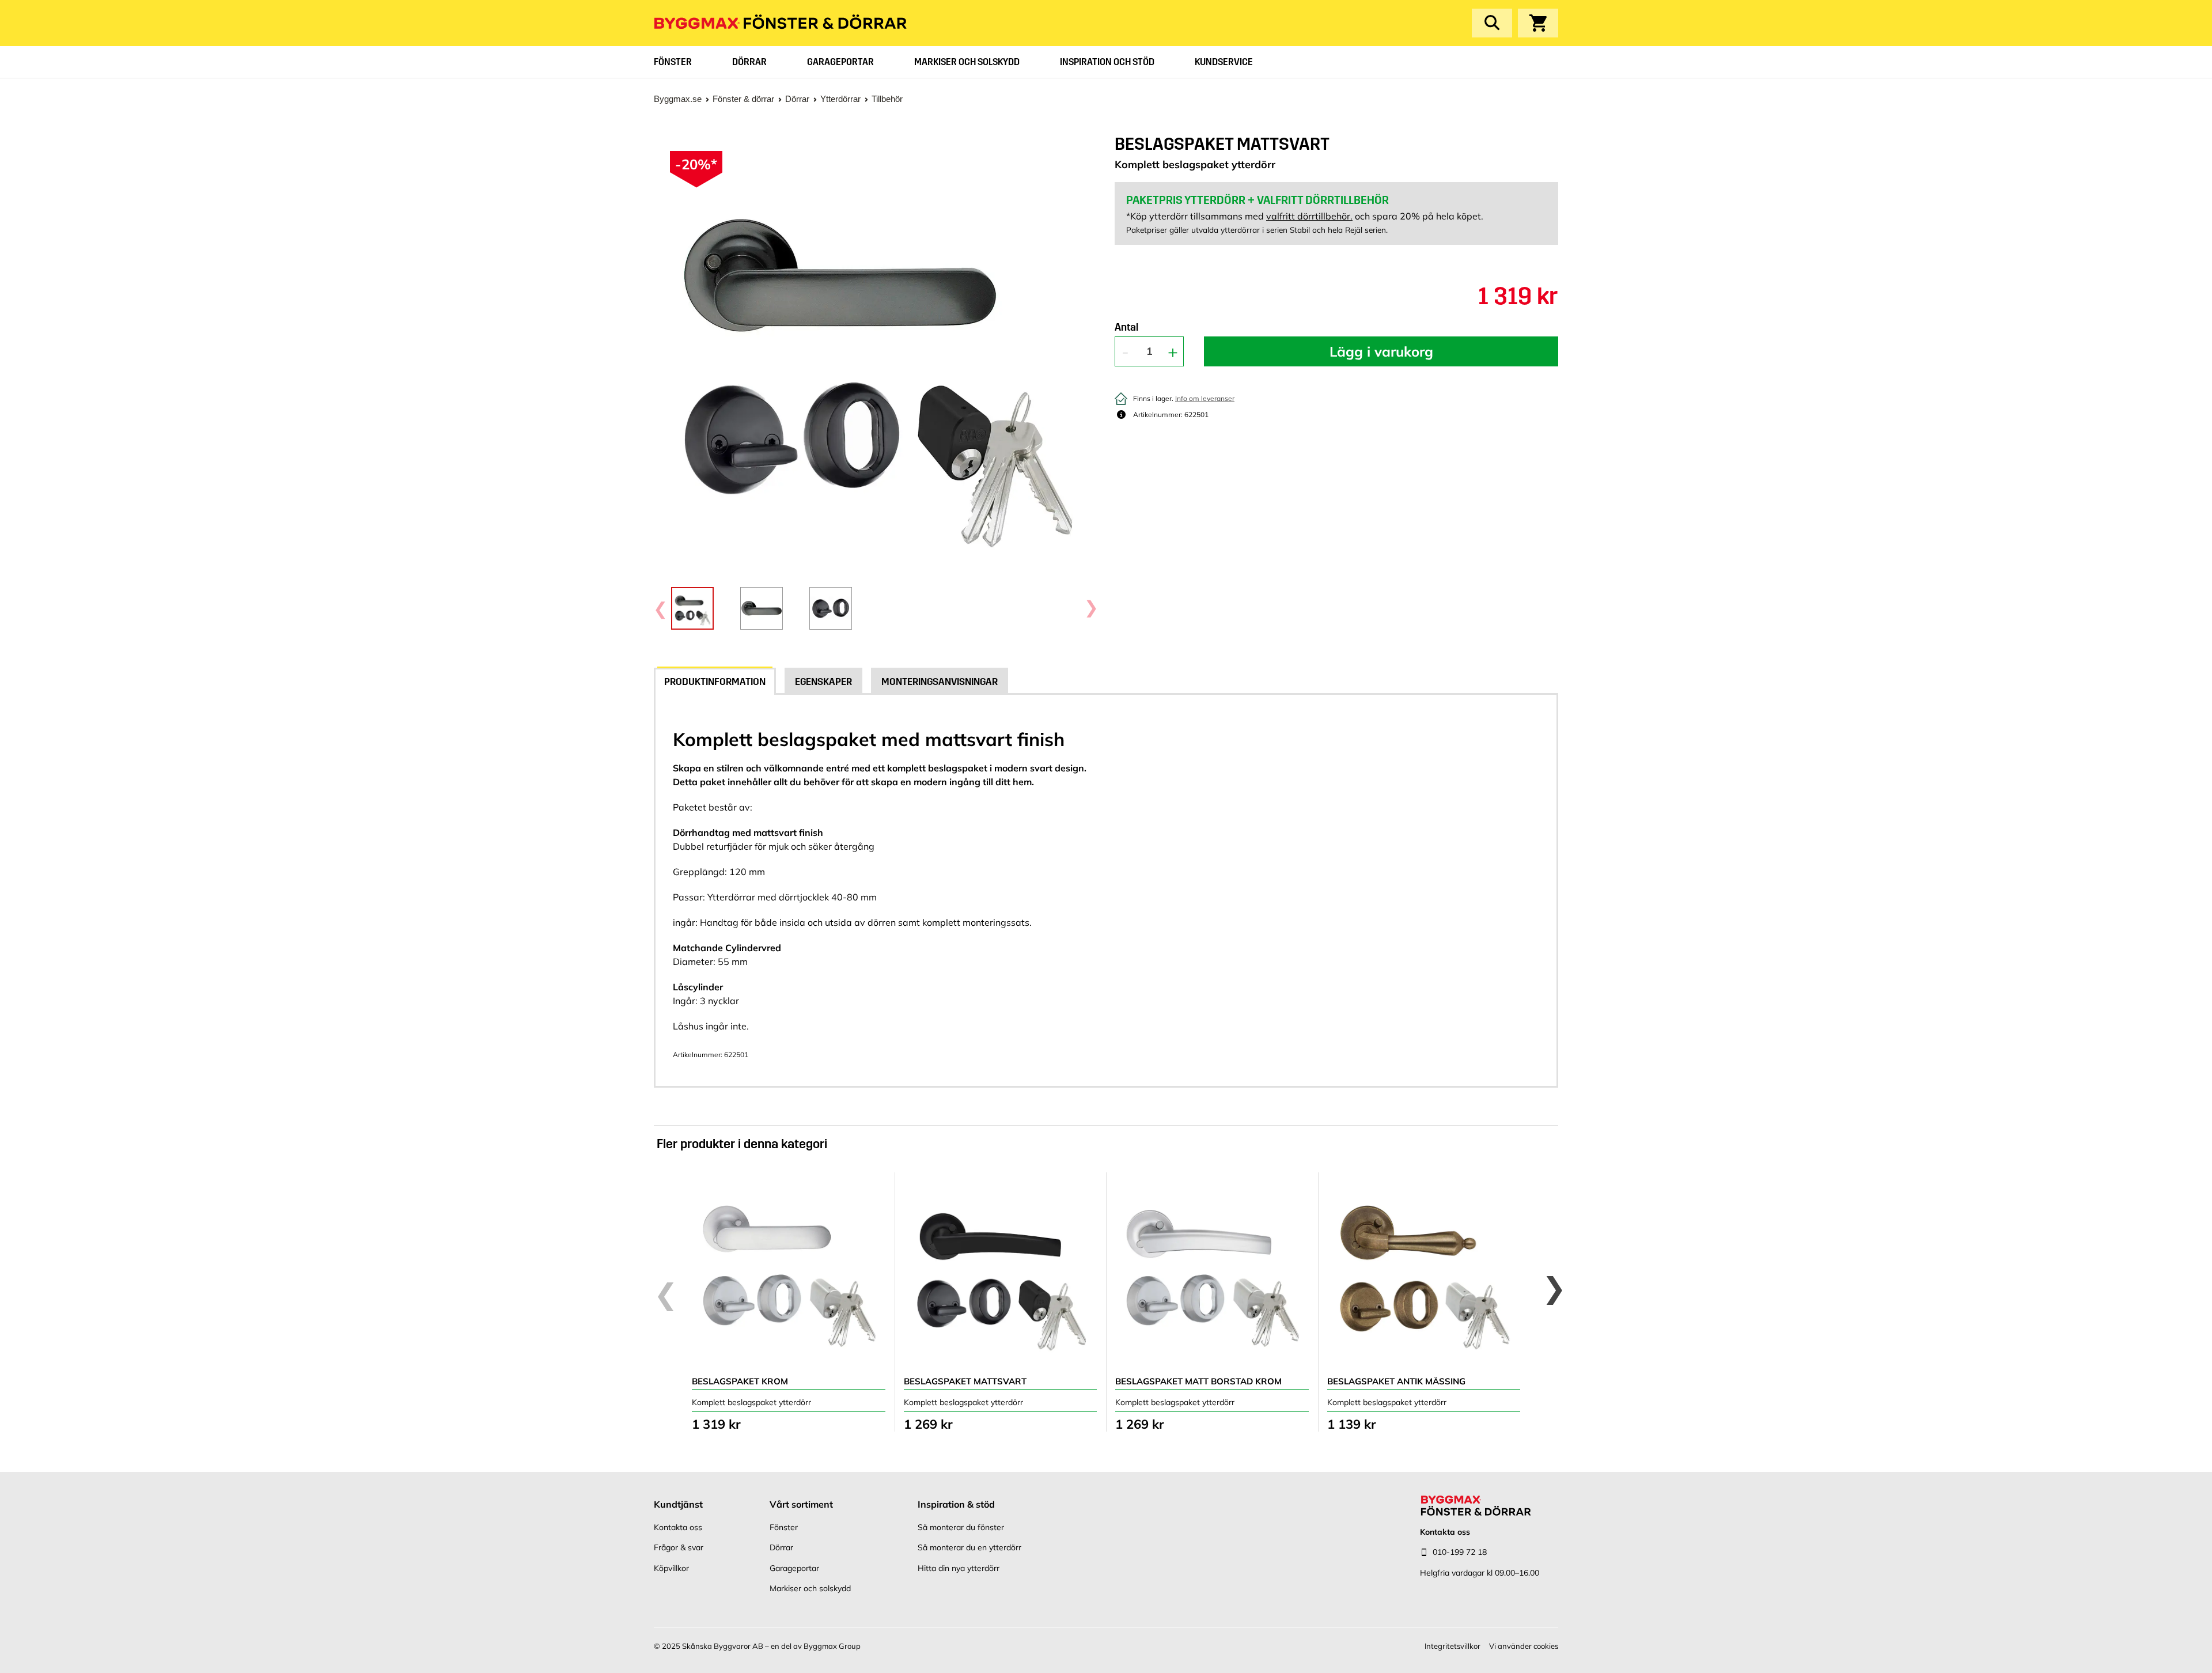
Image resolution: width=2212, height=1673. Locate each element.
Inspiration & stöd (956, 1504)
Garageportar (840, 62)
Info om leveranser (1205, 398)
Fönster (673, 62)
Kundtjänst (678, 1504)
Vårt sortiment (801, 1504)
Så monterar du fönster (961, 1527)
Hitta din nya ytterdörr (959, 1568)
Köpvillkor (671, 1568)
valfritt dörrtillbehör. (1309, 216)
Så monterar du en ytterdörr (969, 1547)
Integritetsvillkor (1452, 1646)
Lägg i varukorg (1381, 351)
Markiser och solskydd (967, 62)
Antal (1126, 328)
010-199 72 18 (1460, 1552)
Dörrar (749, 62)
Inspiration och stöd (1107, 62)
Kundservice (1224, 62)
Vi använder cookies (1524, 1646)
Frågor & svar (679, 1547)
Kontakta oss (678, 1527)
